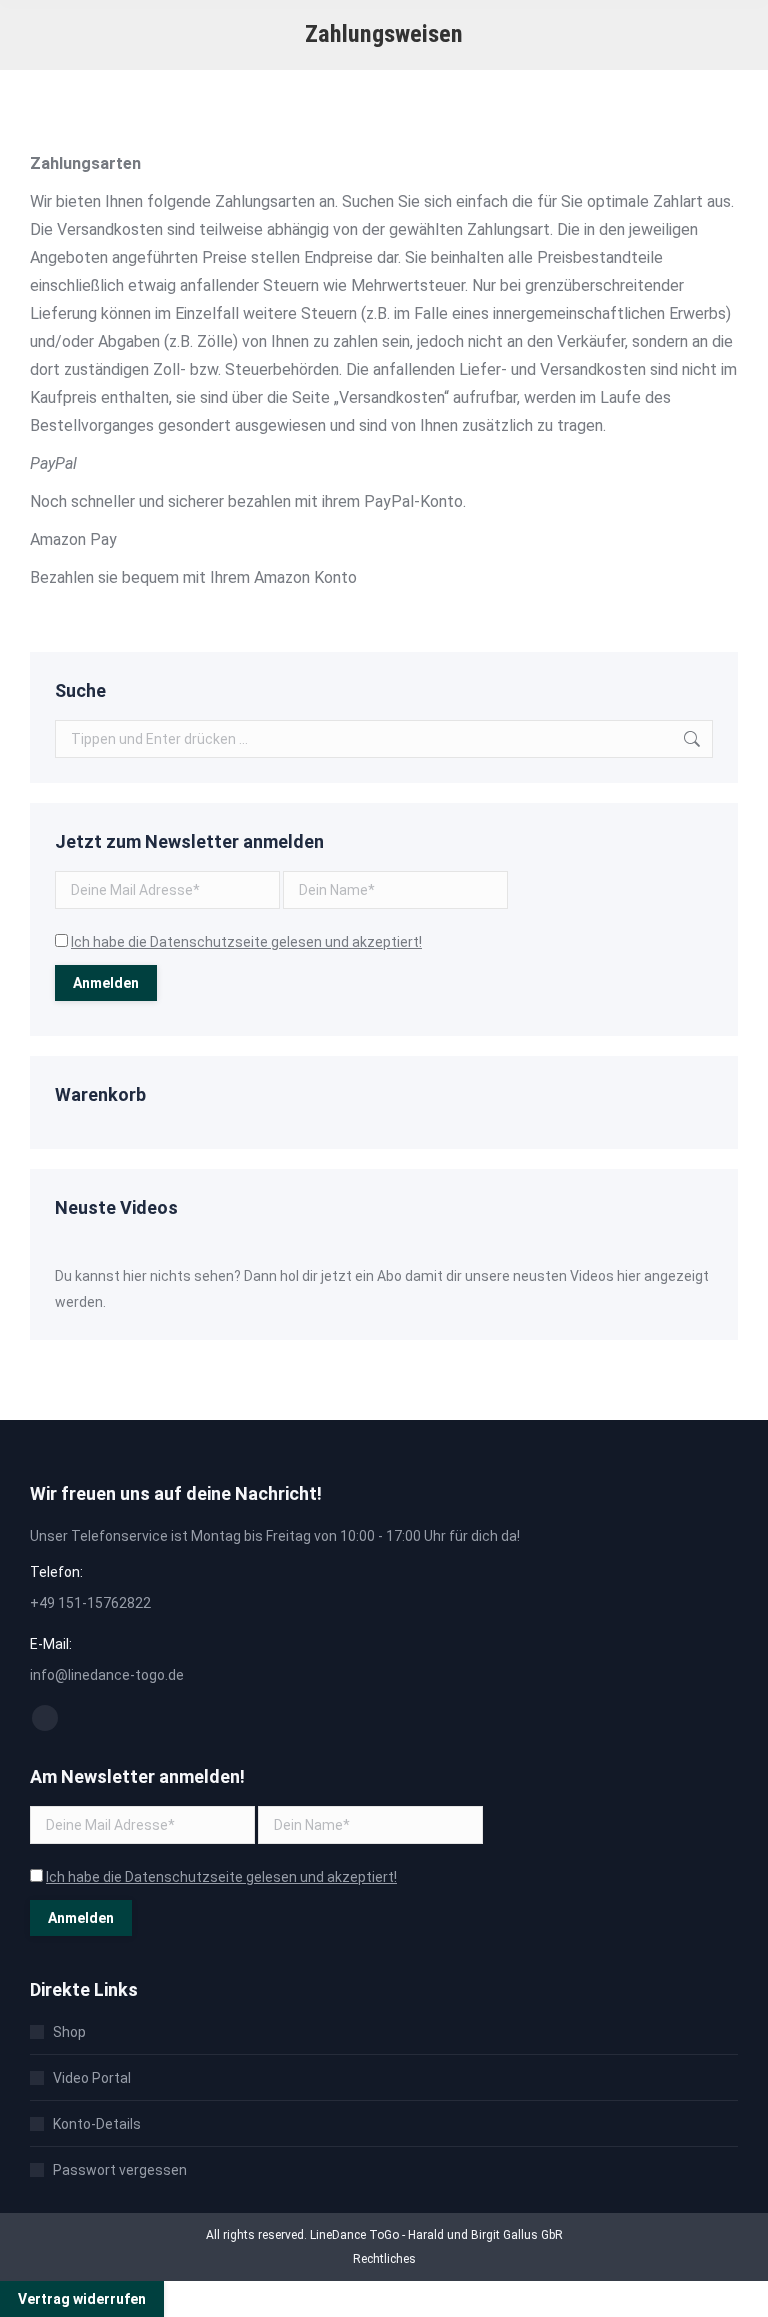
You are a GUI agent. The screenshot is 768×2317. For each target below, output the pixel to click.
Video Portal (92, 2078)
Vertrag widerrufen (82, 2299)
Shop (69, 2032)
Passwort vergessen (120, 2170)
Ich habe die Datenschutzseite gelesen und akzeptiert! (246, 942)
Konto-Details (97, 2124)
